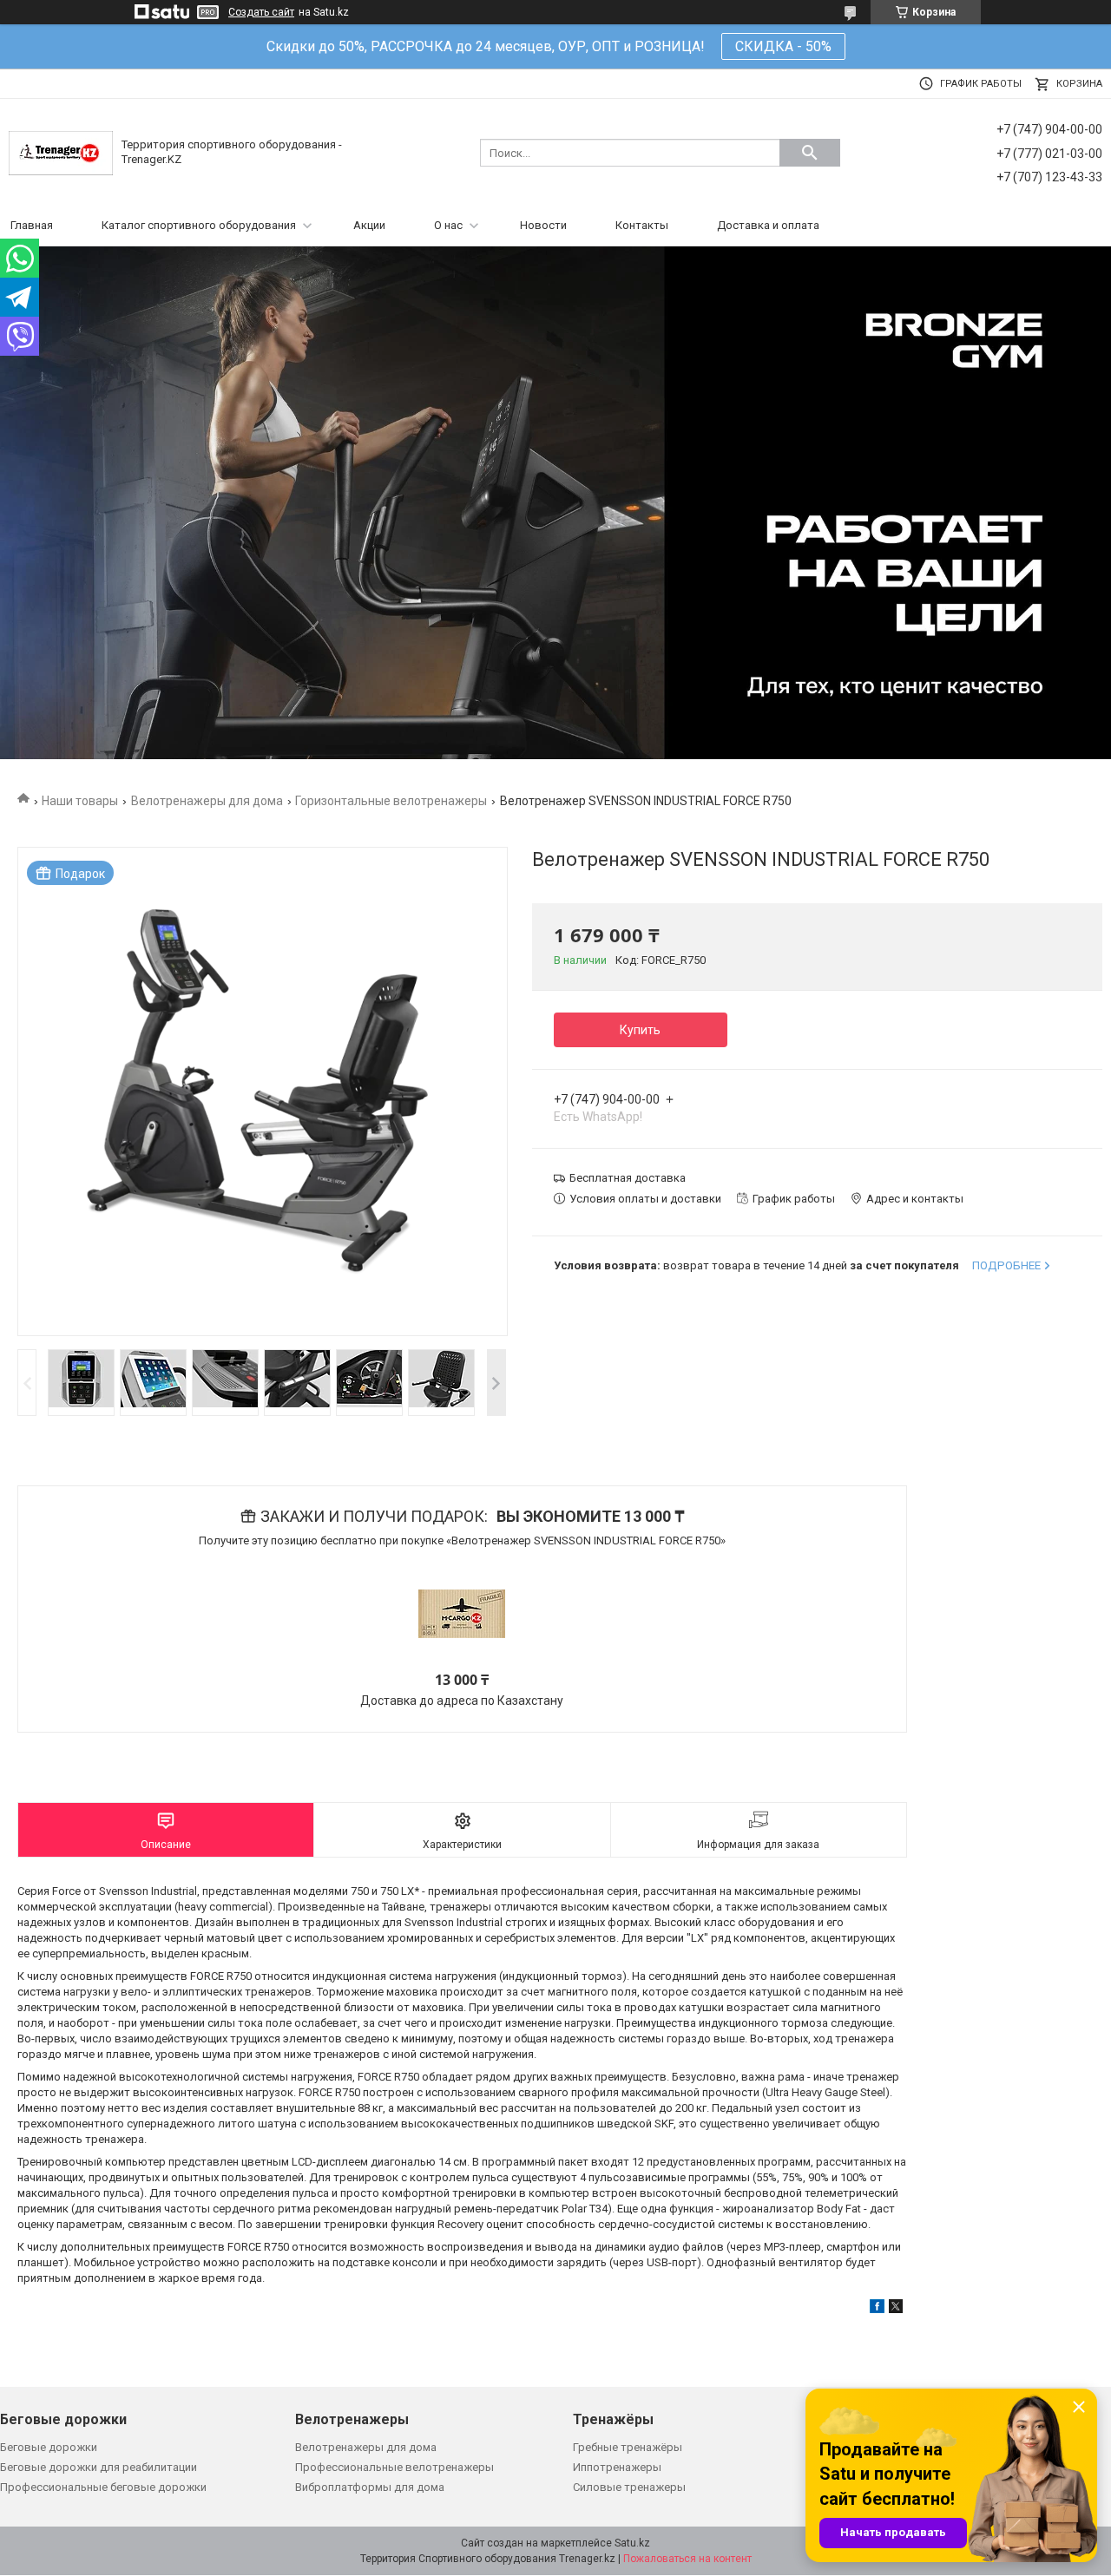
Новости (543, 225)
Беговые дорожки (49, 2447)
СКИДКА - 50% (783, 46)
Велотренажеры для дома (207, 801)
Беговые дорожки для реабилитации (99, 2467)
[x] (896, 2309)
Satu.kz (632, 2543)
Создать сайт (261, 12)
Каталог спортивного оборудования (199, 225)
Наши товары (80, 801)
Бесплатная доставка (628, 1178)
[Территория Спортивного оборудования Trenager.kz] (61, 152)
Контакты (642, 225)
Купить (640, 1030)
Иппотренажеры (617, 2467)
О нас (448, 225)
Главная (32, 225)
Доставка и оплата (768, 225)
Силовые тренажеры (629, 2487)
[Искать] (810, 153)
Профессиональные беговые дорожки (103, 2487)
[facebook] (877, 2309)
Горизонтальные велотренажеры (391, 801)
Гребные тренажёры (628, 2447)
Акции (369, 225)
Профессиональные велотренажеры (394, 2467)
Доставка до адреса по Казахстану (462, 1701)
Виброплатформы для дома (370, 2487)
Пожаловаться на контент (687, 2559)
